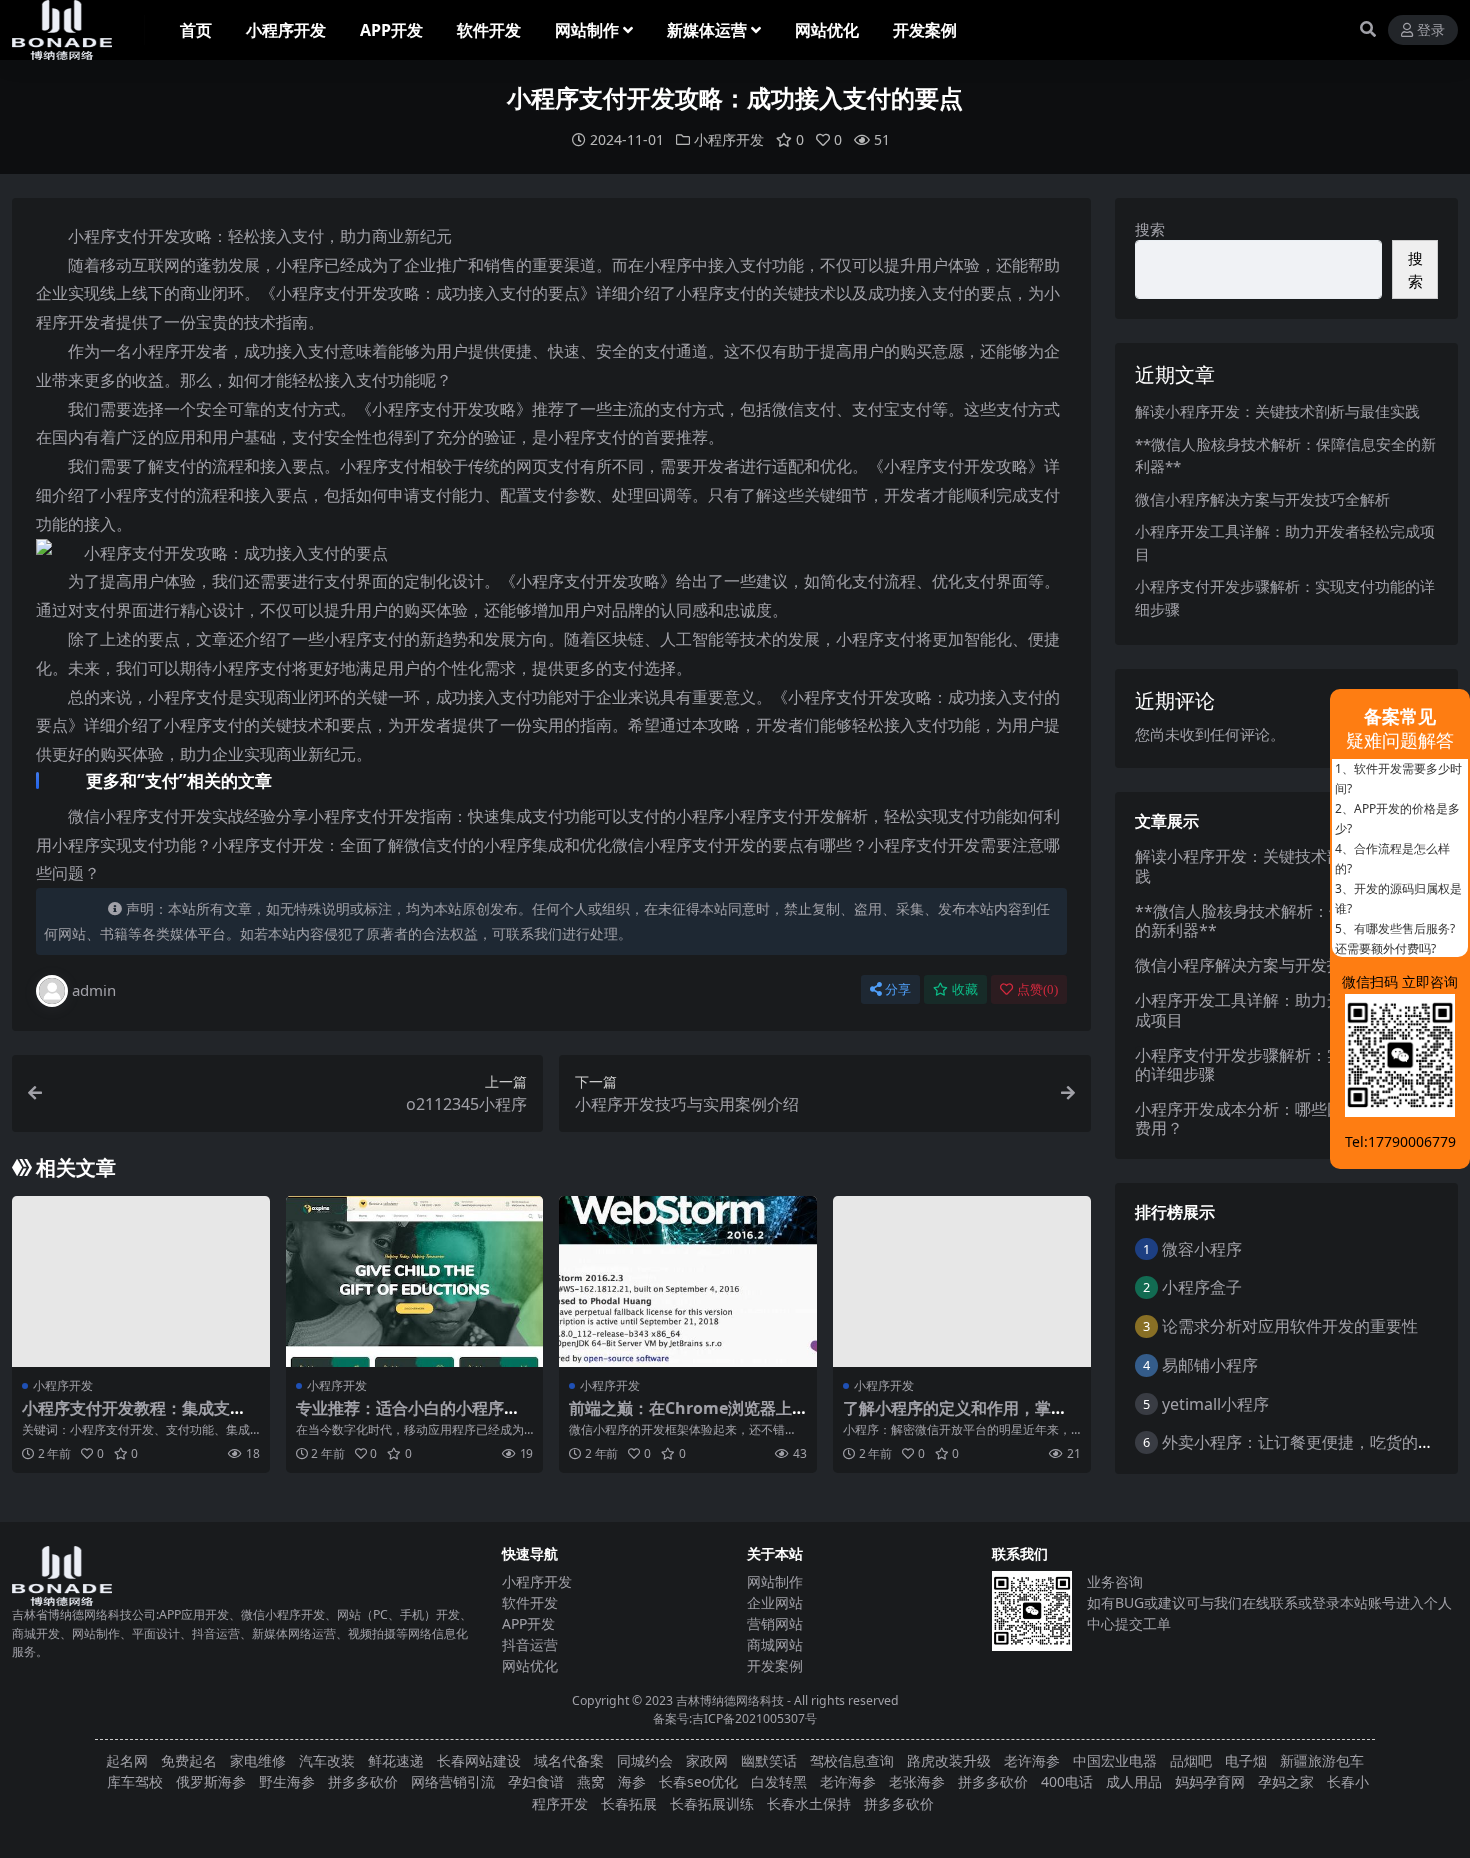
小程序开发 (286, 30)
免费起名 (189, 1760)
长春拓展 (629, 1803)
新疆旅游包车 (1322, 1760)
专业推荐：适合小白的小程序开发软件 (408, 1417)
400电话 (1067, 1781)
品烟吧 (1191, 1760)
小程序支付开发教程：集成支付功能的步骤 (134, 1417)
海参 (632, 1781)
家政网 (707, 1760)
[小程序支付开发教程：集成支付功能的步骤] (141, 1282)
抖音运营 (530, 1644)
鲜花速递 (396, 1760)
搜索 (1150, 229)
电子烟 (1246, 1760)
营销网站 (775, 1623)
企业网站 (775, 1602)
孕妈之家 (1286, 1781)
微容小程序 (1202, 1249)
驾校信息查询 (852, 1760)
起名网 (127, 1760)
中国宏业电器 (1115, 1760)
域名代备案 (569, 1760)
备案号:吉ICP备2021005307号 (735, 1718)
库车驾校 (135, 1781)
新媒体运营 (707, 30)
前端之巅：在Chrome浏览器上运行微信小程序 (680, 1417)
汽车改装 (327, 1760)
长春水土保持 (809, 1803)
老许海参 (1032, 1760)
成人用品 (1134, 1781)
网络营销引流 (453, 1781)
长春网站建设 (479, 1760)
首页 (196, 30)
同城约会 (645, 1760)
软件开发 (489, 30)
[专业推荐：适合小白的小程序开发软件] (415, 1282)
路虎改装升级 (949, 1760)
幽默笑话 (769, 1760)
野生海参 (287, 1781)
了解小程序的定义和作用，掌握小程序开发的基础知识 (955, 1417)
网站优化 (827, 30)
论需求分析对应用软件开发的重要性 (1290, 1326)
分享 (898, 989)
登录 (1431, 30)
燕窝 (591, 1781)
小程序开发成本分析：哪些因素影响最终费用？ (1279, 1118)
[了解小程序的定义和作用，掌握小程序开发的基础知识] (962, 1282)
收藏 (965, 989)
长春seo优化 (698, 1781)
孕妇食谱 (536, 1781)
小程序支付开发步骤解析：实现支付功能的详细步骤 (1279, 1064)
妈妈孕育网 (1210, 1781)
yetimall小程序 (1215, 1404)
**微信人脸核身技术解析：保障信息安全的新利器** (1280, 920)
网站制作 (587, 30)
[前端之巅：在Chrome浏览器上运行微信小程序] (688, 1282)
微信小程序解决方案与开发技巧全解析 (1262, 499)
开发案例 (925, 30)
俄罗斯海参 (211, 1781)
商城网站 (775, 1644)
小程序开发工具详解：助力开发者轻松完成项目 (1279, 1009)
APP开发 (391, 30)
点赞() (1037, 989)
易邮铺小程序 (1210, 1365)
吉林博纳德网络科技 (730, 1700)
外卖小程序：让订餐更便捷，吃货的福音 (1306, 1442)
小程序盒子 (1202, 1287)
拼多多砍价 (363, 1781)
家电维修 (258, 1760)
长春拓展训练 (712, 1803)
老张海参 (917, 1781)
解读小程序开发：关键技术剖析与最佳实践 (1277, 411)
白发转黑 (779, 1781)
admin (94, 990)
